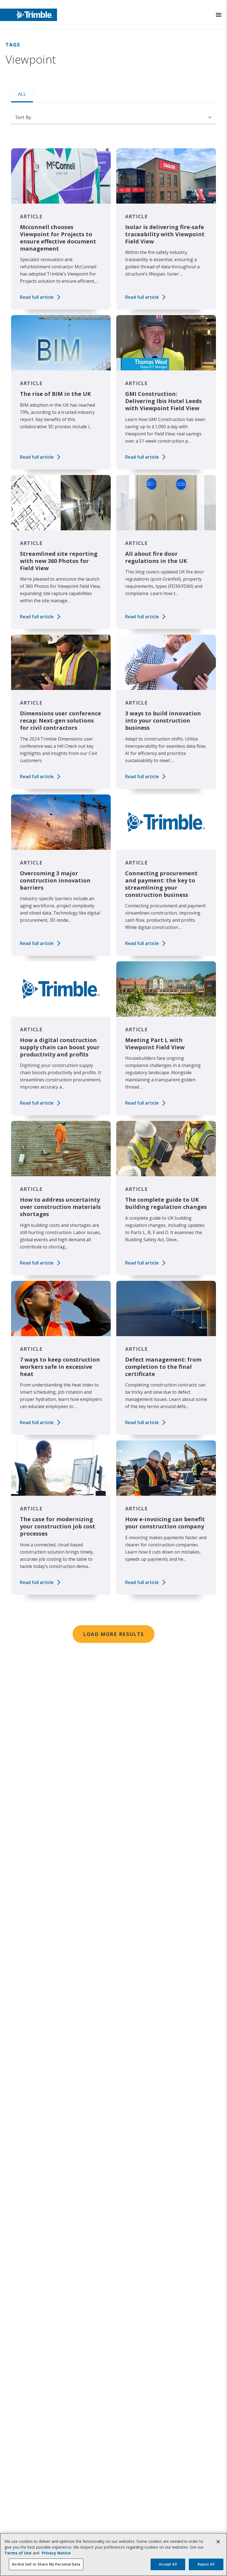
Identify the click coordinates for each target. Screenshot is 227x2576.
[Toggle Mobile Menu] (219, 15)
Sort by (23, 117)
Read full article (37, 297)
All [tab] (22, 94)
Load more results (113, 1634)
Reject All (206, 2564)
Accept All (168, 2564)
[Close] (218, 2542)
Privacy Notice (56, 2553)
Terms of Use (18, 2553)
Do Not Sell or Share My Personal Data (46, 2564)
